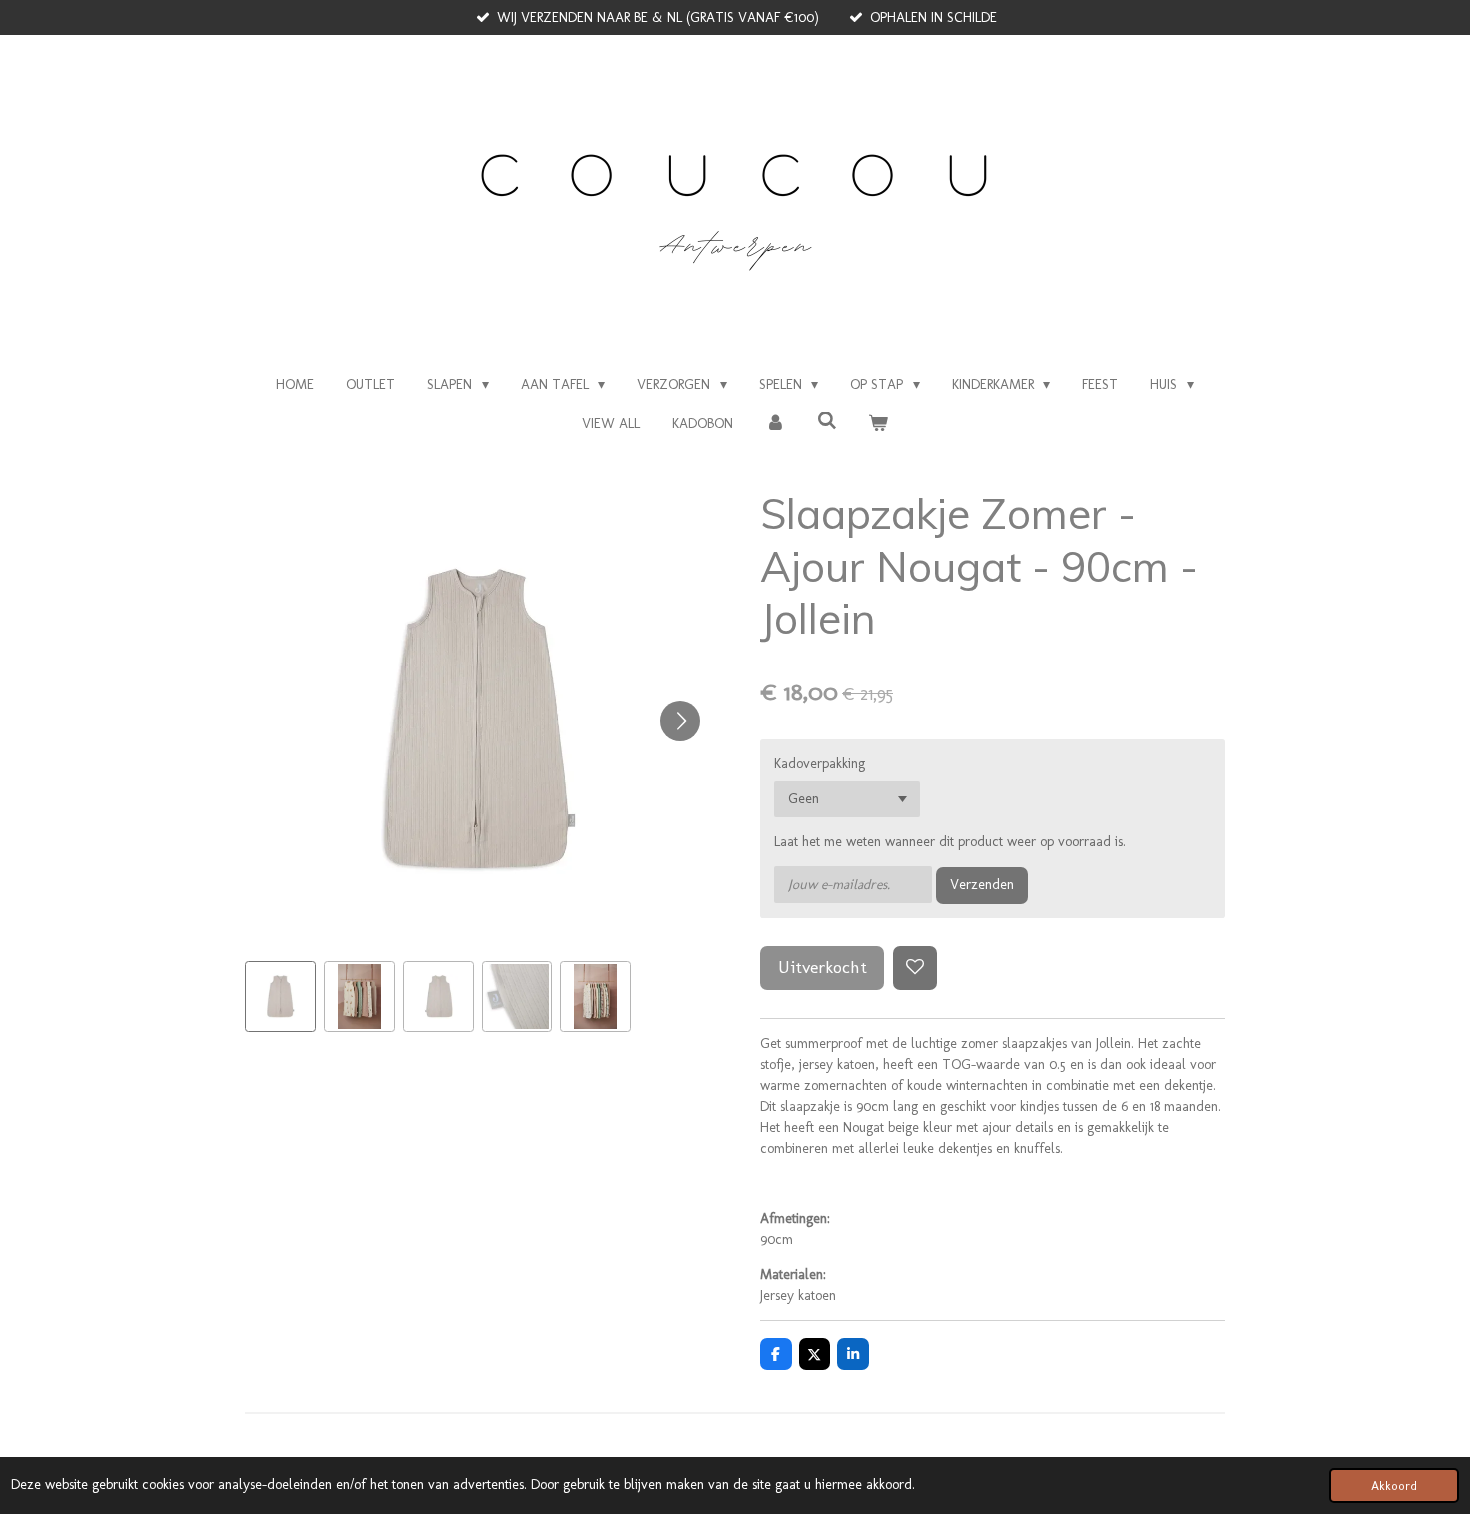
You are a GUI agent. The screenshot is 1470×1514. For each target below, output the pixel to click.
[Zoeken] (827, 421)
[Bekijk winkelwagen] (878, 423)
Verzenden (982, 884)
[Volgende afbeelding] (680, 721)
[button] (280, 996)
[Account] (775, 423)
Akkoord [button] (1394, 1485)
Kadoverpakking (819, 763)
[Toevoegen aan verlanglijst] (915, 968)
